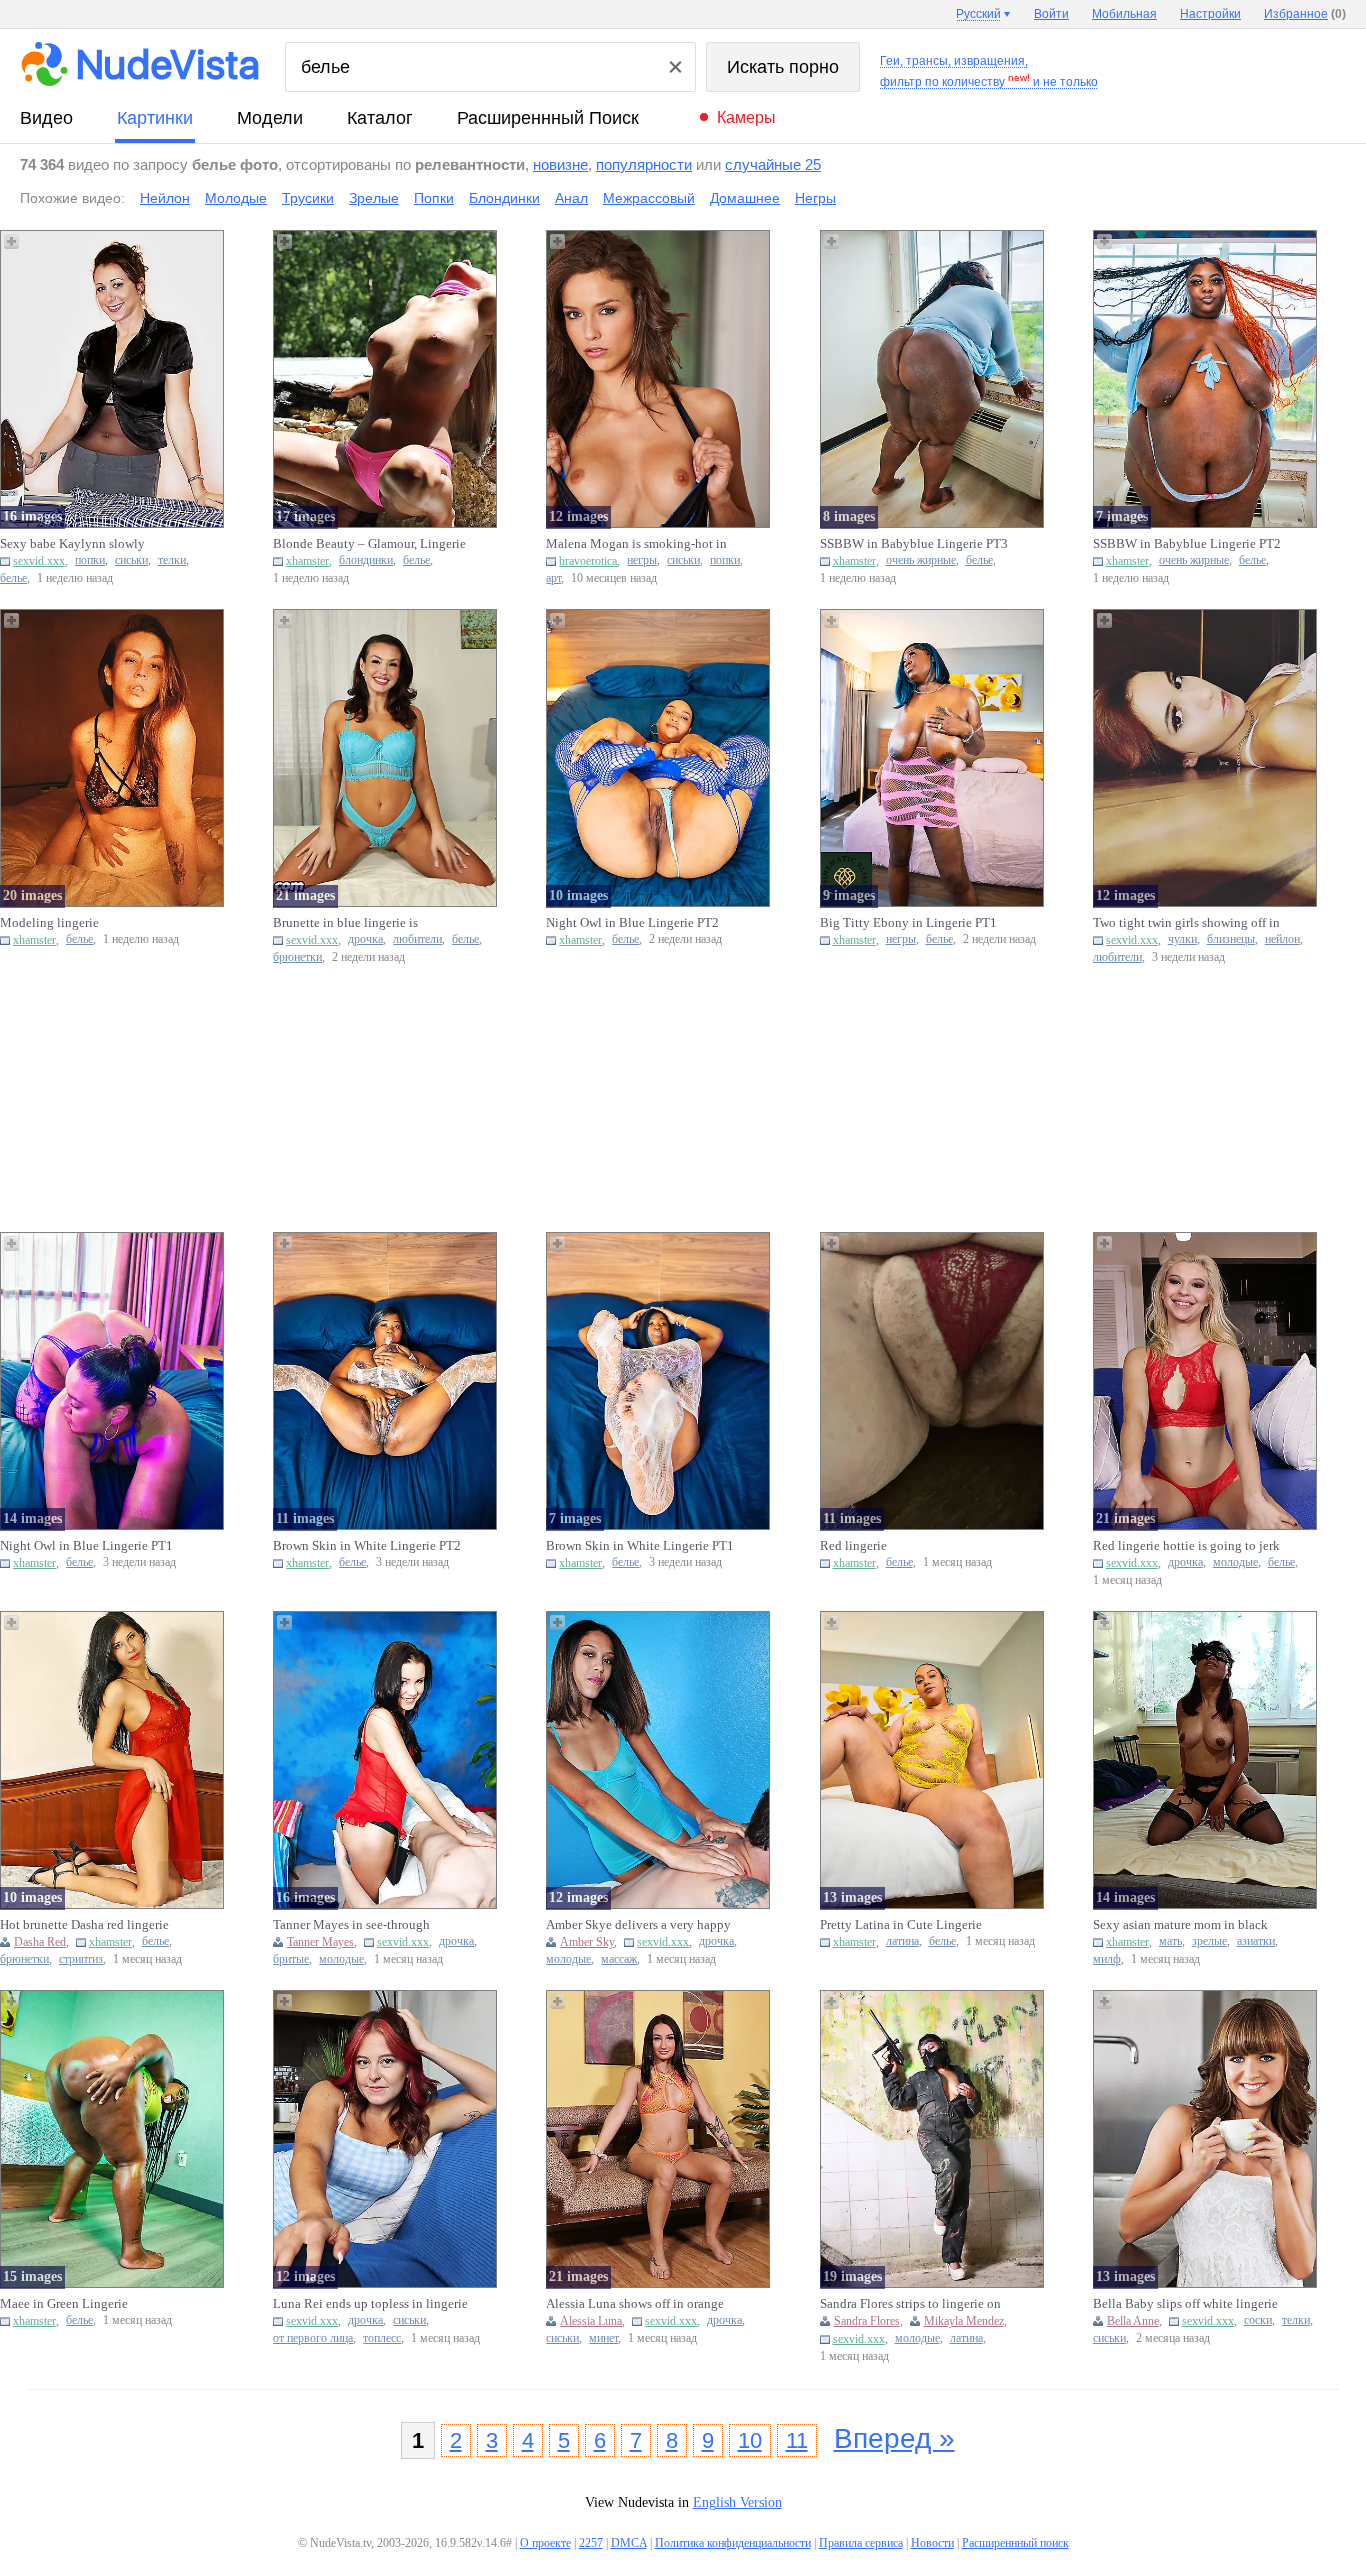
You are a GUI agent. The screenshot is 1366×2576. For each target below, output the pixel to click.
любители (417, 939)
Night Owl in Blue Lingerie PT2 (632, 922)
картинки (155, 118)
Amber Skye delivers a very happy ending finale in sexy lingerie (638, 1925)
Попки (434, 198)
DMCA (629, 2543)
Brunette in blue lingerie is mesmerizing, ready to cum (345, 923)
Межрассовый (649, 198)
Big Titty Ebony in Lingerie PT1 (908, 922)
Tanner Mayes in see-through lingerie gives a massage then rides (366, 1925)
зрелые (1209, 1941)
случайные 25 (773, 164)
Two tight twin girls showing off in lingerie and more (1186, 923)
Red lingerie (853, 1545)
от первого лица (313, 2338)
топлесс (382, 2338)
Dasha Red (40, 1942)
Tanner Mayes (320, 1942)
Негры (815, 198)
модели (270, 118)
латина (902, 1941)
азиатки (1256, 1941)
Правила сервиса (861, 2543)
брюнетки (297, 957)
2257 (591, 2543)
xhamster (307, 561)
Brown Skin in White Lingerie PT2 (367, 1545)
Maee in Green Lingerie (64, 2303)
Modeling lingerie (49, 922)
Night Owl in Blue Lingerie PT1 (86, 1545)
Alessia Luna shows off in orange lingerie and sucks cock (635, 2304)
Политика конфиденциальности (733, 2543)
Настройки (1210, 14)
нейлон (1282, 939)
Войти (1051, 14)
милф (1107, 1959)
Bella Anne (1133, 2321)
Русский (978, 14)
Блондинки (504, 198)
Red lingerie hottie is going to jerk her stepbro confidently (1186, 1546)
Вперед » (894, 2438)
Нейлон (165, 198)
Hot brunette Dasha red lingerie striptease (84, 1925)
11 (797, 2440)
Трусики (308, 198)
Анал (571, 198)
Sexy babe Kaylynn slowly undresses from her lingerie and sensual (84, 544)
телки (172, 560)
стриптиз (81, 1959)
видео (46, 118)
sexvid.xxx (39, 561)
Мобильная (1124, 14)
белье (13, 578)
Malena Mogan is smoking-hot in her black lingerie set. (636, 544)
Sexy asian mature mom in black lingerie (1180, 1925)
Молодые (236, 198)
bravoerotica (588, 561)
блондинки (366, 560)
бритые (291, 1959)
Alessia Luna (591, 2321)
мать (1170, 1941)
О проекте (545, 2543)
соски (1258, 2320)
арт (553, 578)
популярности (644, 164)
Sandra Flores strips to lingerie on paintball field (910, 2304)
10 (750, 2440)
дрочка (365, 939)
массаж (619, 1959)
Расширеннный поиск (548, 118)
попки (90, 560)
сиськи (131, 560)
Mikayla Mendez (964, 2321)
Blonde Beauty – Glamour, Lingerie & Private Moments (369, 544)
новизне (560, 164)
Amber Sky (587, 1942)
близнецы (1231, 939)
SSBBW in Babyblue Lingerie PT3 (914, 543)
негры (642, 560)
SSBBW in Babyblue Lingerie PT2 (1187, 543)
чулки (1182, 939)
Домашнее (745, 198)
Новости (932, 2543)
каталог (380, 118)
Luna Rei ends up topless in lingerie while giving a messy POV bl (370, 2304)
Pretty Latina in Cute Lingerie (901, 1924)
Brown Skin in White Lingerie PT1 (640, 1545)
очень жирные (921, 560)
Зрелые (374, 198)
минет (603, 2338)
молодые (1235, 1562)
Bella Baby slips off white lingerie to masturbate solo (1185, 2304)
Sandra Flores (867, 2321)
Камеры (746, 117)
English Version (737, 2502)
